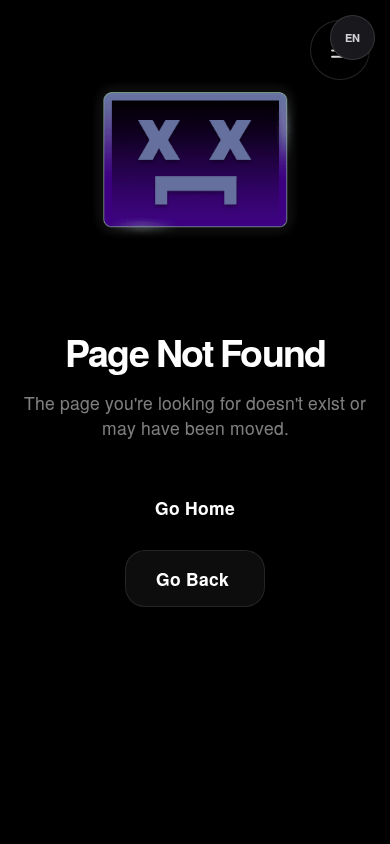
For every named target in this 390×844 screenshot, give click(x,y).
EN (352, 37)
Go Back (192, 578)
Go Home (195, 507)
